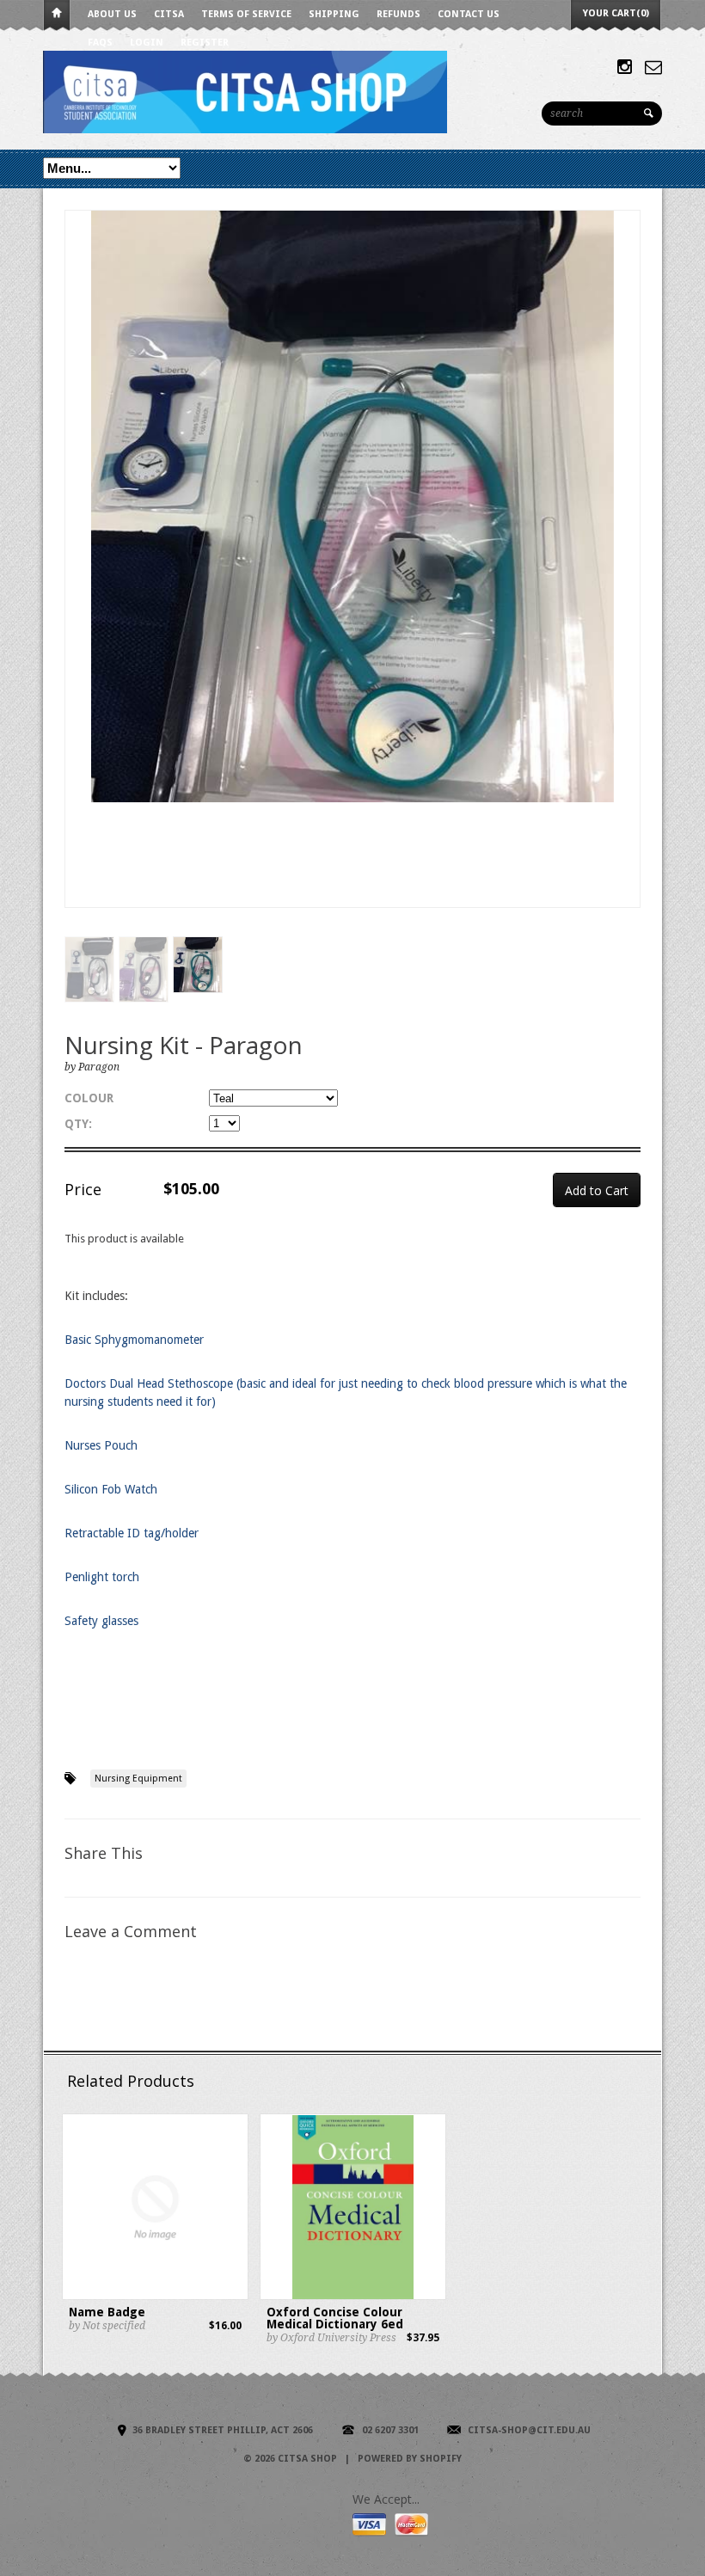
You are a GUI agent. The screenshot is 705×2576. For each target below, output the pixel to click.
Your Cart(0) (616, 13)
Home (57, 16)
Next (628, 577)
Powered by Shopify (410, 2459)
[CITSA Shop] (301, 91)
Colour (89, 1098)
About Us (112, 14)
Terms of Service (246, 14)
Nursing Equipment (138, 1779)
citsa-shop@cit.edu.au (529, 2430)
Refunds (398, 14)
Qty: (78, 1124)
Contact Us (469, 14)
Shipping (334, 14)
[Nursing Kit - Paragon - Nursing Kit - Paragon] (352, 506)
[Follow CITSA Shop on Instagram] (625, 67)
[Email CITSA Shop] (653, 67)
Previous (78, 577)
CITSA (169, 14)
